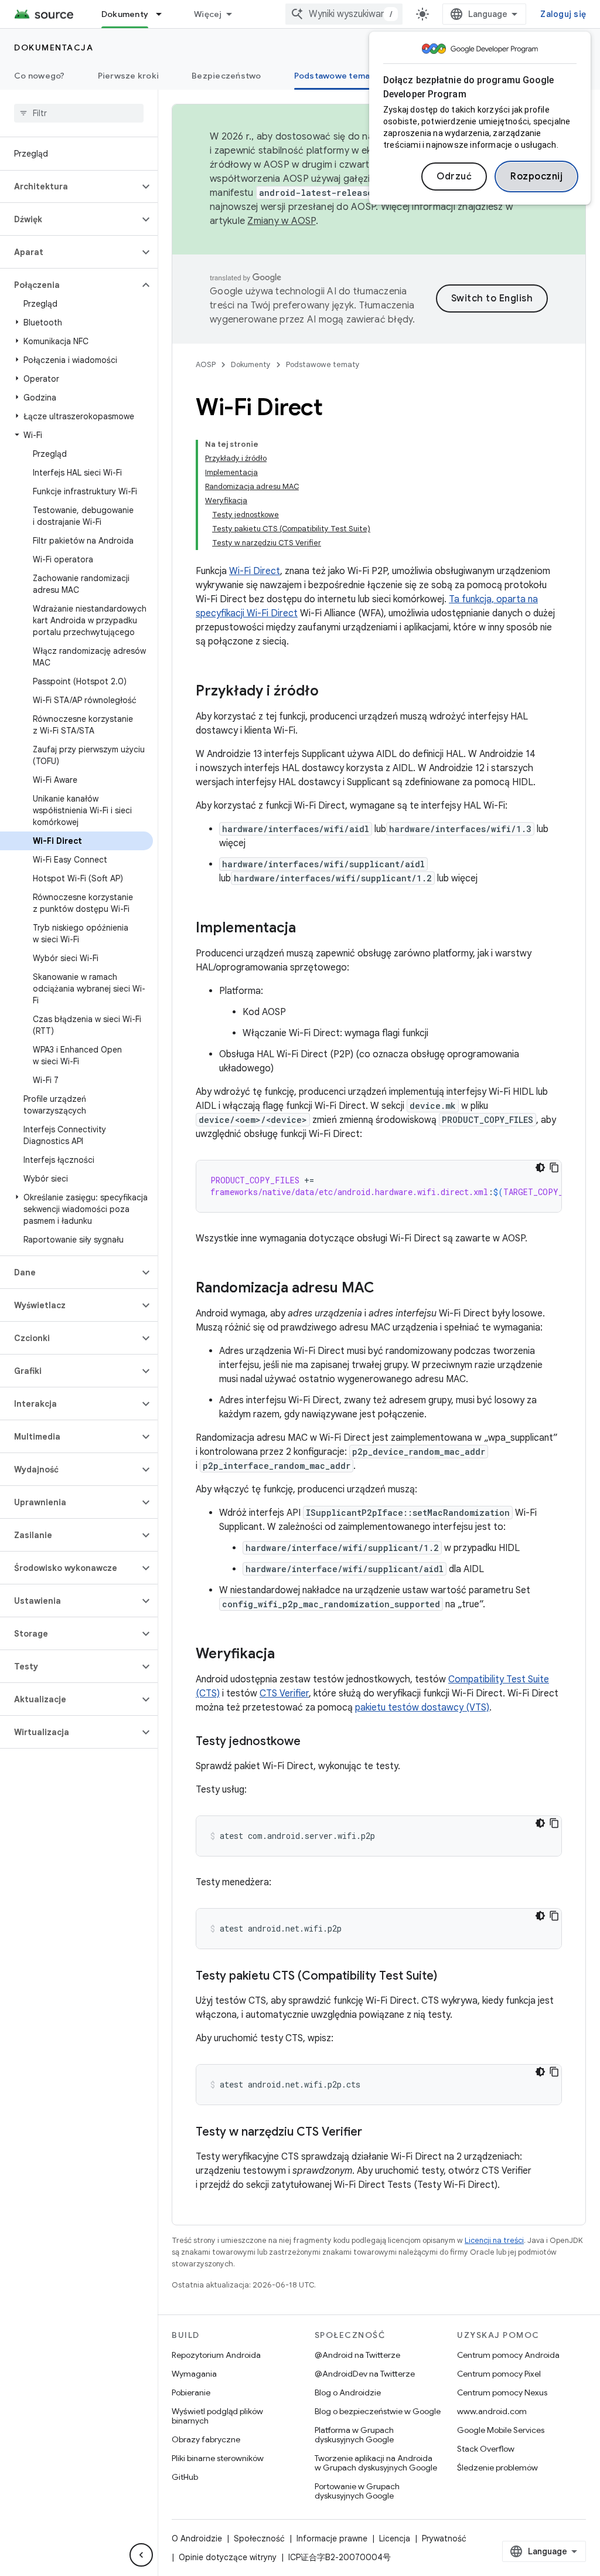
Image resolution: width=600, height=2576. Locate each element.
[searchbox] (79, 113)
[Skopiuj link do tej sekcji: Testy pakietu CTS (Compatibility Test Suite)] (449, 1977)
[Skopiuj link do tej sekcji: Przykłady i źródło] (330, 692)
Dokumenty (125, 14)
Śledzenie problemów (497, 2468)
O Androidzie (197, 2538)
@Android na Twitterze (357, 2355)
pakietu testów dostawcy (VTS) (422, 1708)
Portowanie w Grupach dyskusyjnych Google (357, 2491)
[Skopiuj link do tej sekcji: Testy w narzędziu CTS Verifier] (374, 2133)
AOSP (206, 364)
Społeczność (259, 2538)
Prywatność (444, 2538)
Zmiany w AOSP (281, 221)
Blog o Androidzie (348, 2392)
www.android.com (492, 2411)
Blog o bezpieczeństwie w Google (378, 2411)
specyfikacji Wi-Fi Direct (247, 613)
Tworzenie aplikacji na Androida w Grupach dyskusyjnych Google (376, 2463)
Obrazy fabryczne (206, 2439)
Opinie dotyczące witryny (228, 2557)
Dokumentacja (54, 47)
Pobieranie (191, 2392)
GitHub (185, 2477)
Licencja (395, 2538)
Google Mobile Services (501, 2430)
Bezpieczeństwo (226, 76)
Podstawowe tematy (336, 76)
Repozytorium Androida (216, 2355)
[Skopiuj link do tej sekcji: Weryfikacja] (287, 1655)
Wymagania (194, 2374)
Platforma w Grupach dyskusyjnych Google (354, 2435)
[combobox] (344, 14)
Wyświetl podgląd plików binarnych (217, 2416)
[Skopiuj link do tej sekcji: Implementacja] (308, 929)
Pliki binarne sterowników (218, 2458)
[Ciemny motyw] (540, 1167)
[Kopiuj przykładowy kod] (554, 1167)
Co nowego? (40, 76)
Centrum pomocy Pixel (499, 2374)
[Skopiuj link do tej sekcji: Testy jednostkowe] (312, 1742)
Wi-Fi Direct (255, 571)
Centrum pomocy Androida (508, 2355)
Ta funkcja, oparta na (493, 599)
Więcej (208, 14)
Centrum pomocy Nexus (502, 2392)
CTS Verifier (284, 1693)
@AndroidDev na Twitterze (365, 2374)
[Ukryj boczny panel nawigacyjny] (141, 2555)
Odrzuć (454, 177)
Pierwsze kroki (129, 76)
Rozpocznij (536, 177)
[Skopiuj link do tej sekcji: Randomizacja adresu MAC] (386, 1289)
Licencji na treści (494, 2240)
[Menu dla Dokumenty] (164, 14)
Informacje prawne (332, 2538)
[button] (69, 186)
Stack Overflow (486, 2449)
